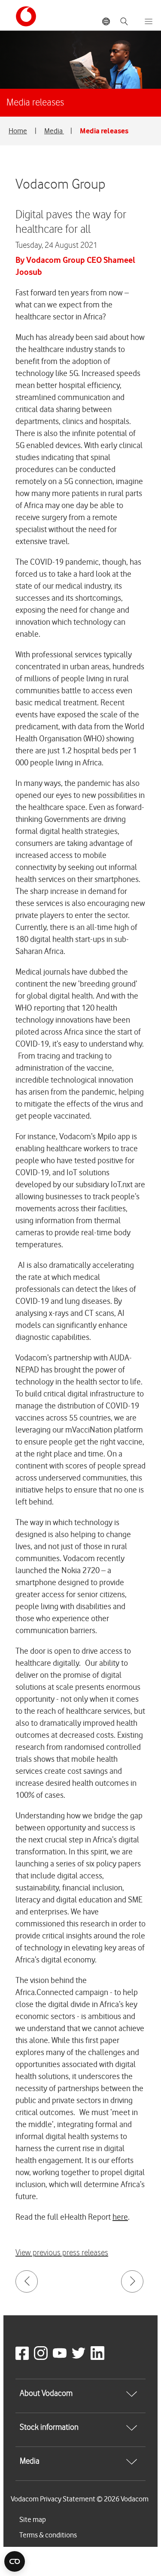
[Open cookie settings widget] (15, 2561)
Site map (33, 2519)
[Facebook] (24, 2358)
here (120, 2217)
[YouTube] (61, 2358)
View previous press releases (62, 2253)
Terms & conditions (48, 2535)
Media (54, 131)
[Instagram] (43, 2358)
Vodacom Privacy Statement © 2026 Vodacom (80, 2499)
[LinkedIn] (99, 2358)
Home (18, 131)
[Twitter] (80, 2358)
